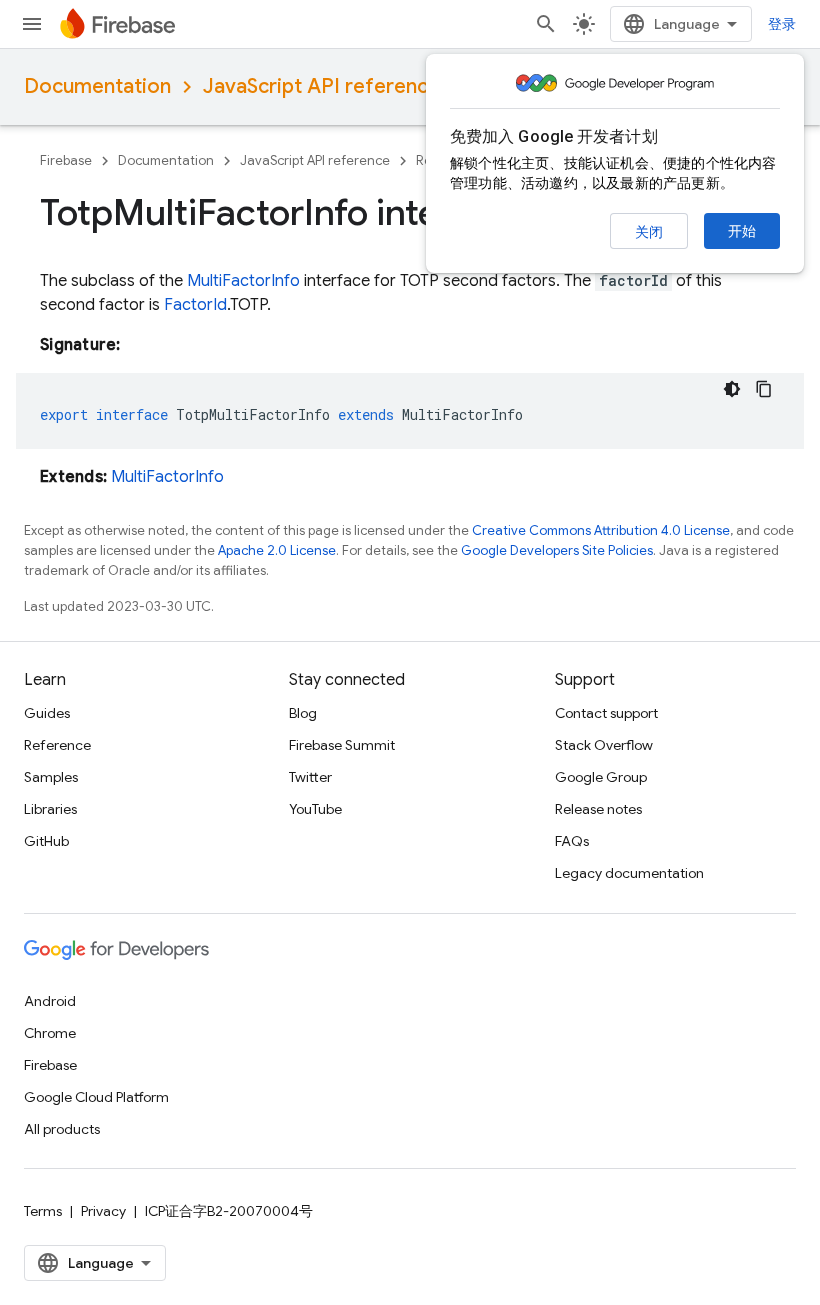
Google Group (601, 777)
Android (50, 1001)
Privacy (103, 1211)
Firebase (66, 160)
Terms (43, 1211)
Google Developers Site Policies (557, 550)
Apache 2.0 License (277, 550)
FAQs (572, 841)
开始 (742, 231)
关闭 (649, 232)
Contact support (606, 713)
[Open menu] (32, 24)
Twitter (310, 777)
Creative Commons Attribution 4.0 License (601, 530)
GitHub (46, 841)
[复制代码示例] (764, 389)
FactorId (195, 305)
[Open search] (546, 24)
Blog (303, 713)
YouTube (315, 809)
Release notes (598, 809)
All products (62, 1129)
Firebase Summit (342, 745)
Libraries (50, 809)
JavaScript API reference (321, 86)
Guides (47, 713)
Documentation (97, 86)
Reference (57, 745)
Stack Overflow (604, 745)
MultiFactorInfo (243, 281)
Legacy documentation (629, 873)
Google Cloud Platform (96, 1097)
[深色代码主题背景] (732, 389)
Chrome (50, 1033)
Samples (51, 777)
